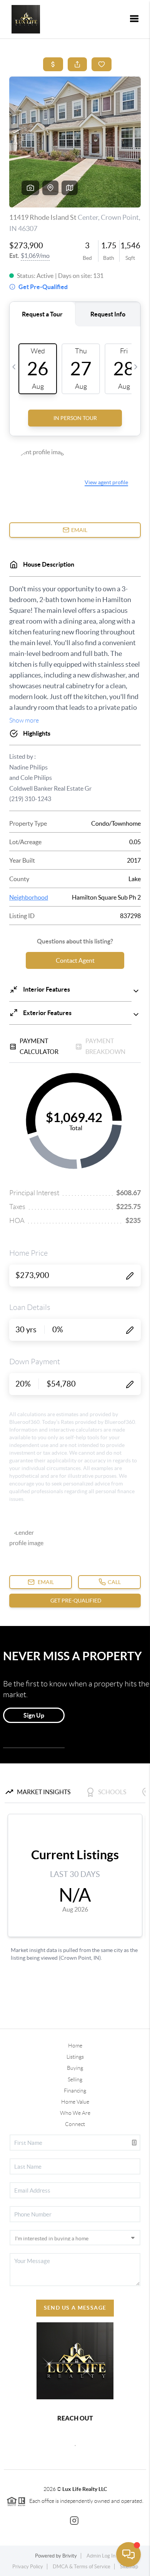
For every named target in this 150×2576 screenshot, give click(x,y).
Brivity (70, 2556)
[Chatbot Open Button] (128, 2554)
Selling (75, 2079)
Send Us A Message (75, 2308)
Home (75, 2046)
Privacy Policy (28, 2567)
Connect (75, 2124)
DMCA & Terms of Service (82, 2567)
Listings (75, 2057)
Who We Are (75, 2113)
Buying (75, 2068)
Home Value (75, 2102)
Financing (75, 2091)
